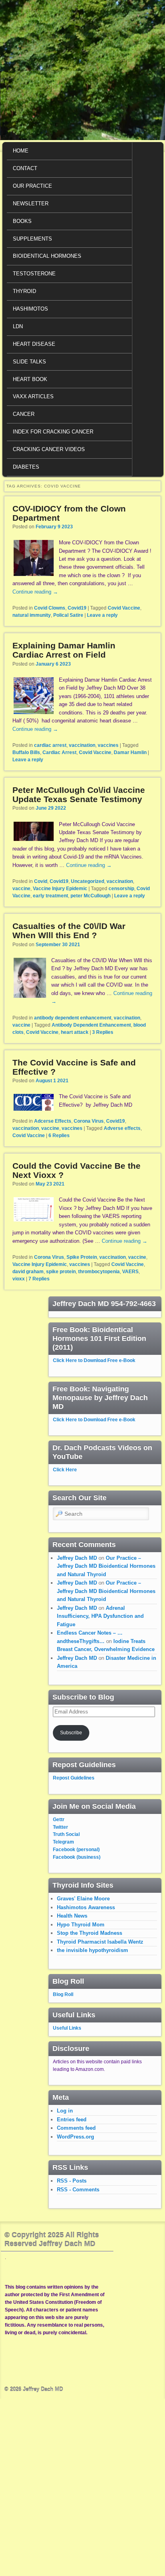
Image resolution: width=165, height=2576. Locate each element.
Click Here (65, 1470)
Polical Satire (68, 615)
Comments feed (76, 2128)
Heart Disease (34, 344)
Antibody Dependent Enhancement (91, 1025)
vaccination (82, 745)
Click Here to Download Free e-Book (94, 1360)
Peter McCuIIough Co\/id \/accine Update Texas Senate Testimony (79, 794)
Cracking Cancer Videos (49, 449)
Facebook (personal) (76, 1850)
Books (22, 221)
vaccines (108, 745)
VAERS (130, 1272)
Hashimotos (30, 309)
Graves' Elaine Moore (83, 1899)
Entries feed (72, 2120)
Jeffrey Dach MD (77, 1558)
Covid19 (77, 608)
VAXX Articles (33, 396)
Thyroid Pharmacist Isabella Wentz (100, 1942)
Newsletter (31, 204)
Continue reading (35, 592)
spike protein (61, 1272)
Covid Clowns (50, 608)
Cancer (24, 414)
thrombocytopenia (99, 1272)
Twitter (60, 1827)
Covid (41, 881)
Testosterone (34, 274)
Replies (103, 1032)
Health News (72, 1916)
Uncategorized (88, 881)
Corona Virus (89, 1121)
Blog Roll (63, 1994)
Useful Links (67, 2028)
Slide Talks (29, 362)
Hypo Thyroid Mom (81, 1925)
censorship (121, 889)
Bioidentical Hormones (47, 256)
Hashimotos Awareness (86, 1907)
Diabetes (26, 467)
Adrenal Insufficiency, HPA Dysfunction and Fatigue (100, 1616)
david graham (28, 1272)
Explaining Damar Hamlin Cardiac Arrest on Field (64, 650)
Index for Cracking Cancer (53, 432)
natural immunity (32, 615)
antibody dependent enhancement (73, 1018)
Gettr (59, 1820)
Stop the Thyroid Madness (90, 1933)
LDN (18, 326)
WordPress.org (75, 2137)
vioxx (19, 1279)
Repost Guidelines (74, 1778)
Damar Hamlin (130, 752)
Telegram (63, 1842)
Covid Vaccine (124, 608)
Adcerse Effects (53, 1121)
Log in (65, 2111)
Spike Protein (82, 1257)
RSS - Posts (72, 2181)
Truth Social (66, 1834)
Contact (25, 168)
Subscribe (71, 1733)
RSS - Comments (78, 2190)
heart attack (75, 1032)
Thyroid (24, 291)
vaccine (21, 889)
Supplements (32, 239)
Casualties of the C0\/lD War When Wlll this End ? (69, 931)
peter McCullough (91, 896)
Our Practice (32, 186)
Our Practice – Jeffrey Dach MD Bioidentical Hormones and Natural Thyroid (106, 1566)
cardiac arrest (50, 745)
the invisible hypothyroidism (93, 1950)
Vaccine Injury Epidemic (60, 889)
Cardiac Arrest (59, 752)
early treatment (50, 896)
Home (21, 151)
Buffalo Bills (26, 752)
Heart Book (30, 379)
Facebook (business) (77, 1857)
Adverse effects (122, 1128)
